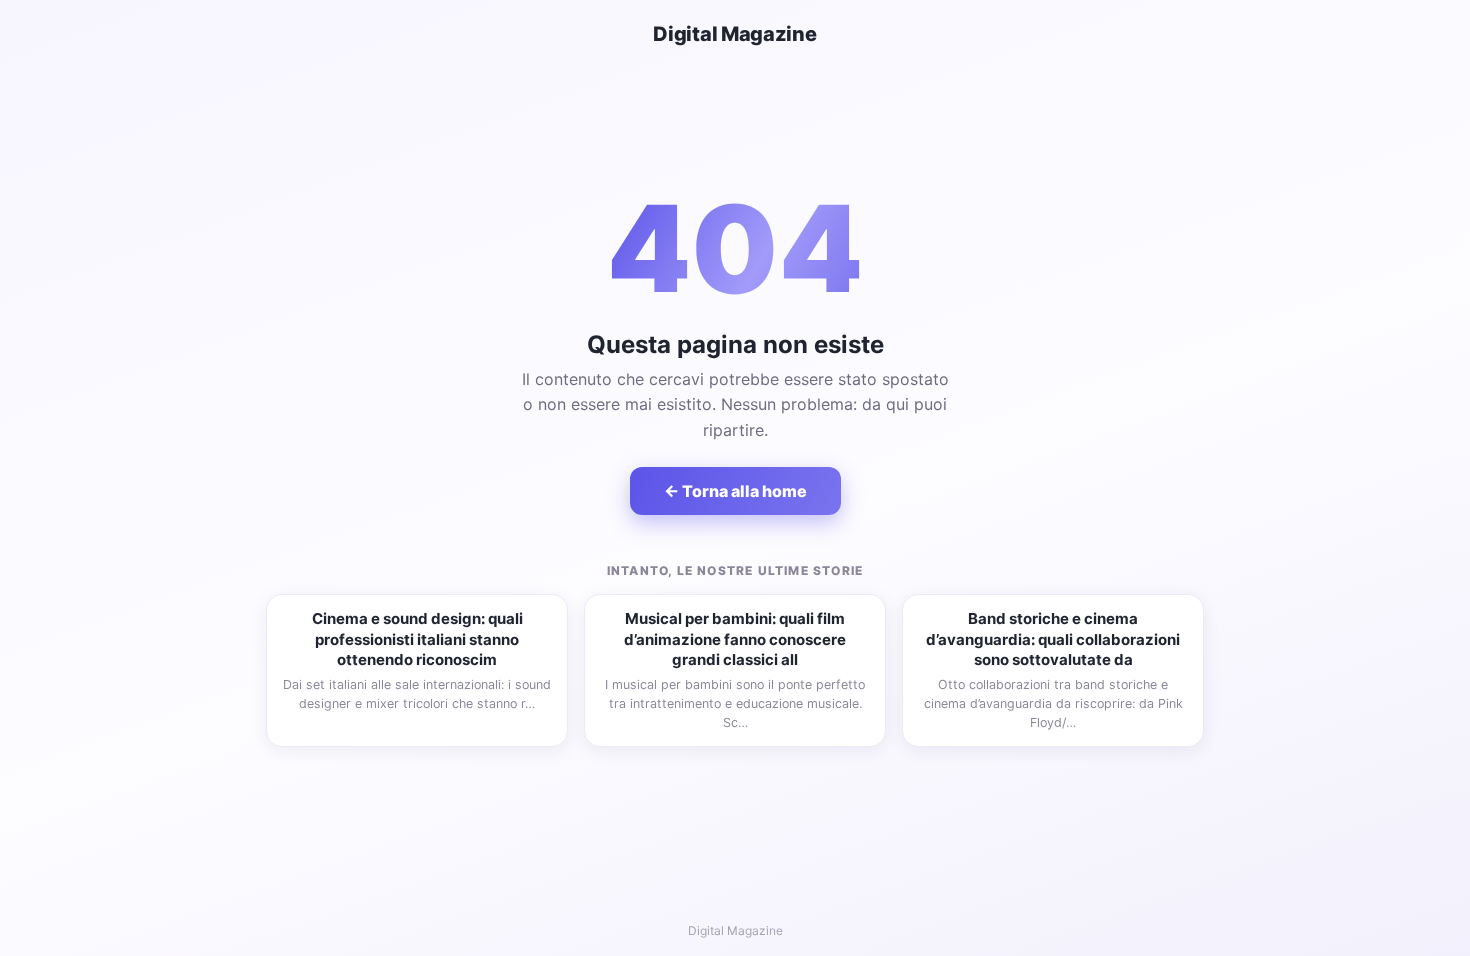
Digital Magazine (734, 34)
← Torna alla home (735, 491)
